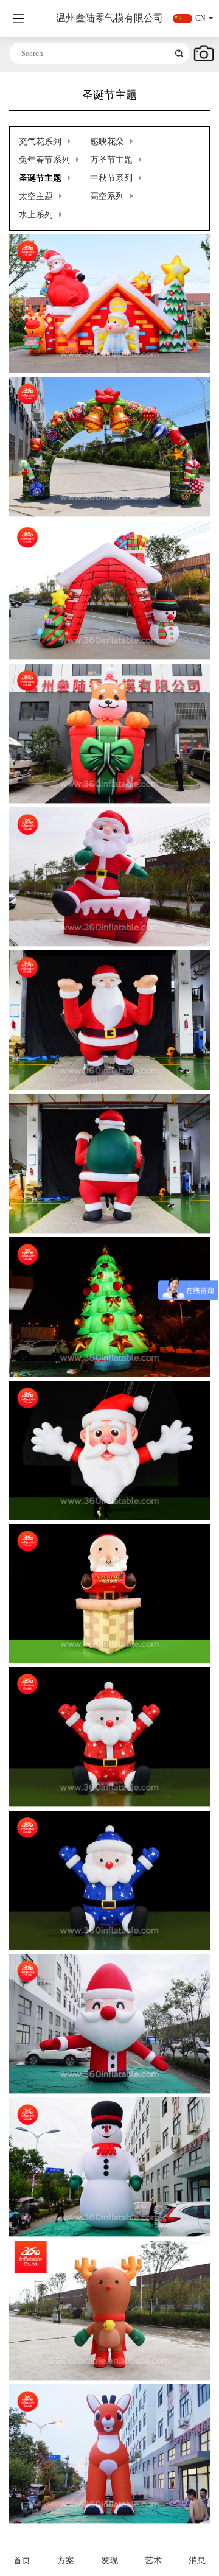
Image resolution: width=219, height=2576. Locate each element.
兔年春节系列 (44, 160)
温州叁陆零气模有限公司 (109, 18)
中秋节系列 (111, 178)
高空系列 (107, 196)
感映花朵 (107, 142)
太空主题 (36, 196)
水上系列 (36, 215)
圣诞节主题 (40, 178)
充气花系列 (40, 142)
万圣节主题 (111, 160)
